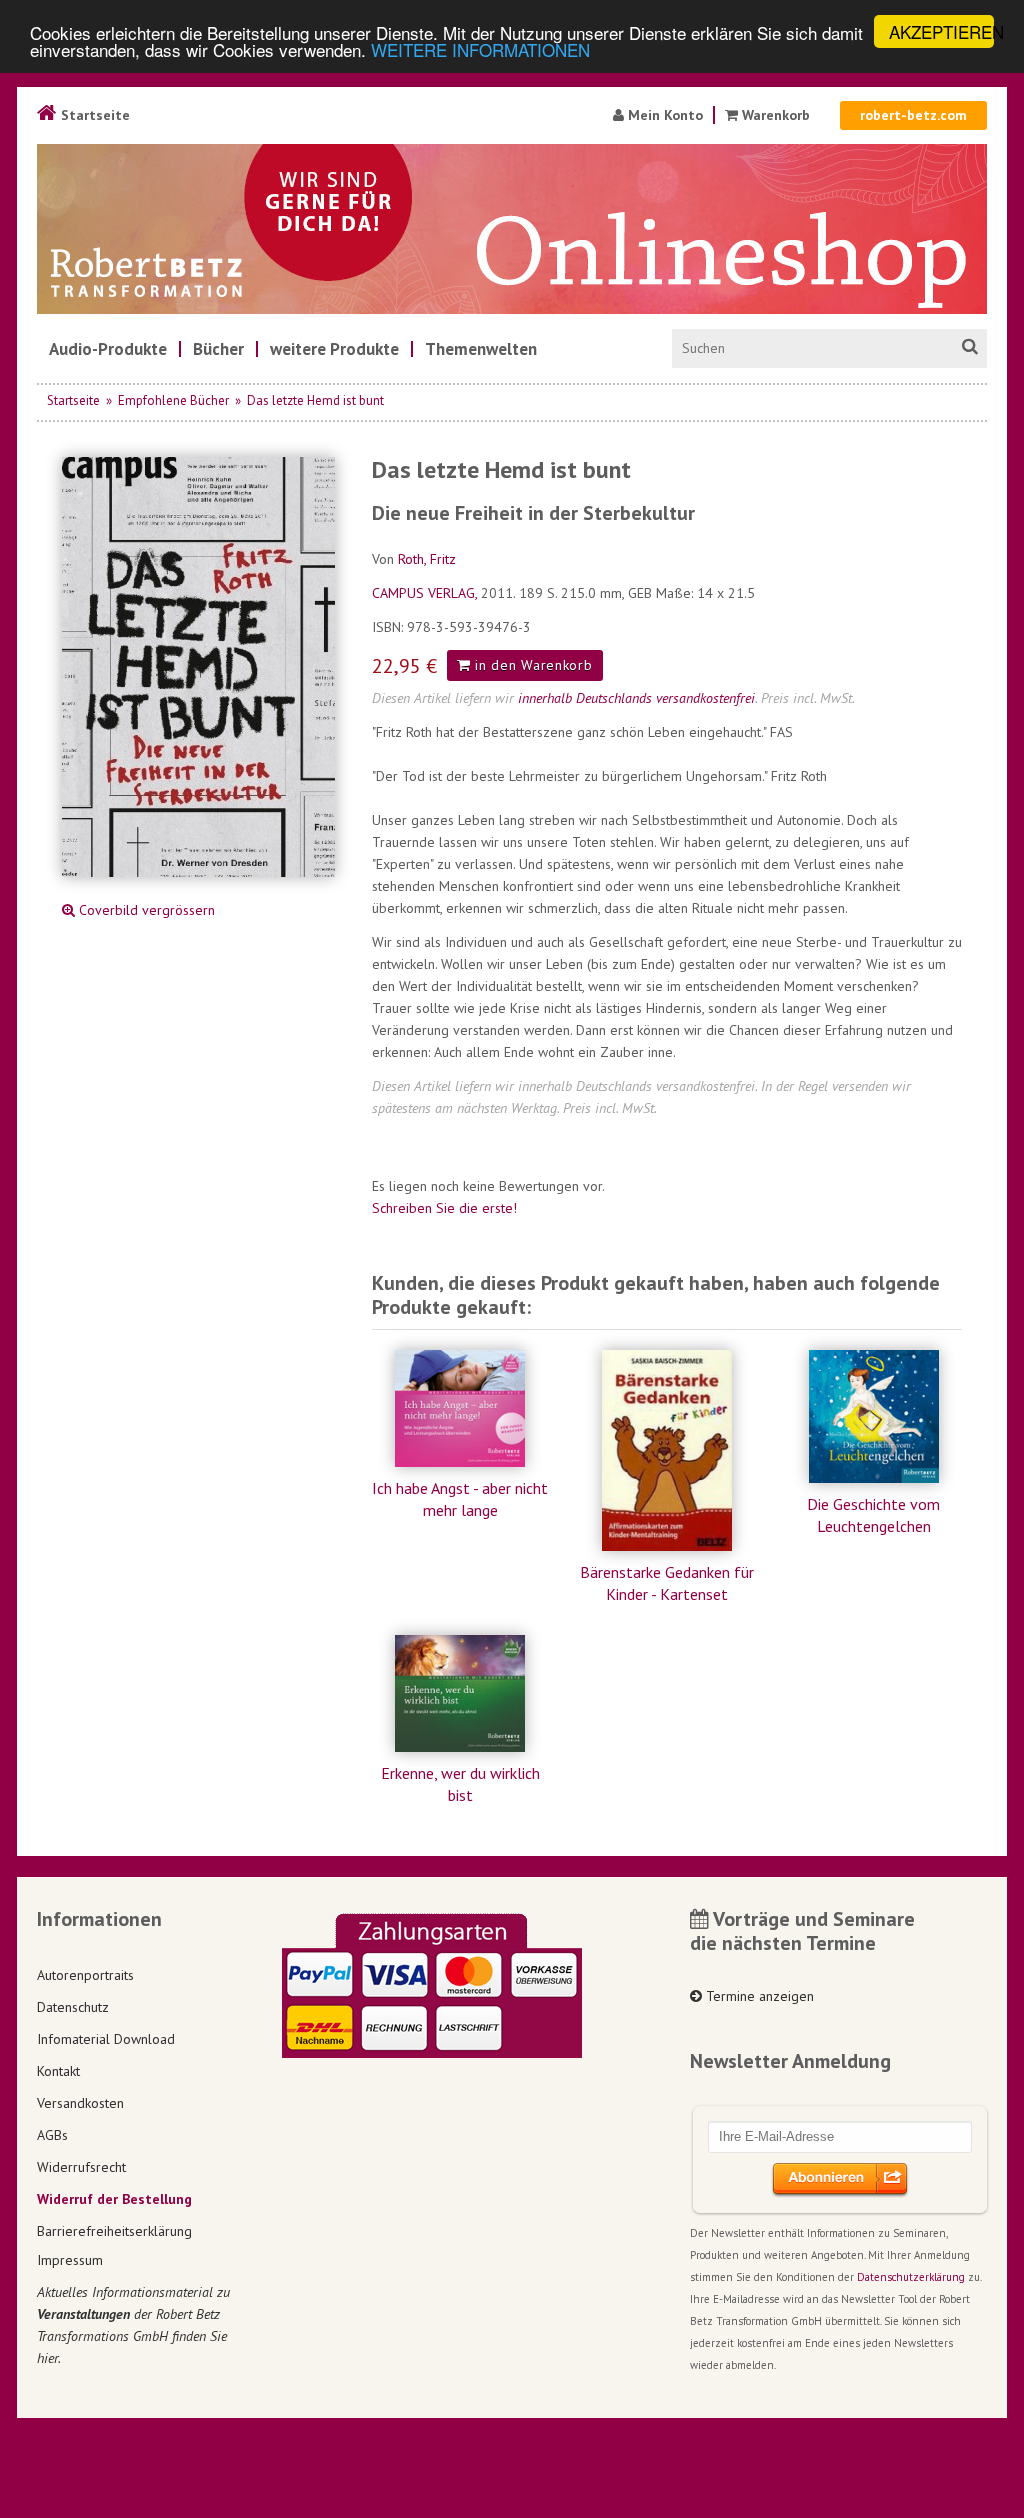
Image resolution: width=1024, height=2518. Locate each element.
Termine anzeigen (758, 1996)
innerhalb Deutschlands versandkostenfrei (636, 698)
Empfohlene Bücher (173, 400)
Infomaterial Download (106, 2039)
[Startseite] (512, 229)
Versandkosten (80, 2103)
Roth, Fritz (427, 559)
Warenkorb (776, 115)
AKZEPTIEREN (941, 31)
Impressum (70, 2260)
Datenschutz (73, 2007)
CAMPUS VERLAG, (426, 593)
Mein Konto (663, 115)
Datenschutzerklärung (911, 2277)
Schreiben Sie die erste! (444, 1208)
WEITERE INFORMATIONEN (480, 49)
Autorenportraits (85, 1975)
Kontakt (58, 2071)
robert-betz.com (913, 115)
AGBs (52, 2135)
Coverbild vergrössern (145, 910)
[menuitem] (108, 349)
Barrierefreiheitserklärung (114, 2231)
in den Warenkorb (532, 665)
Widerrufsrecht (81, 2167)
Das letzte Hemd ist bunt (315, 400)
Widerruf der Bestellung (114, 2199)
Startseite (93, 115)
